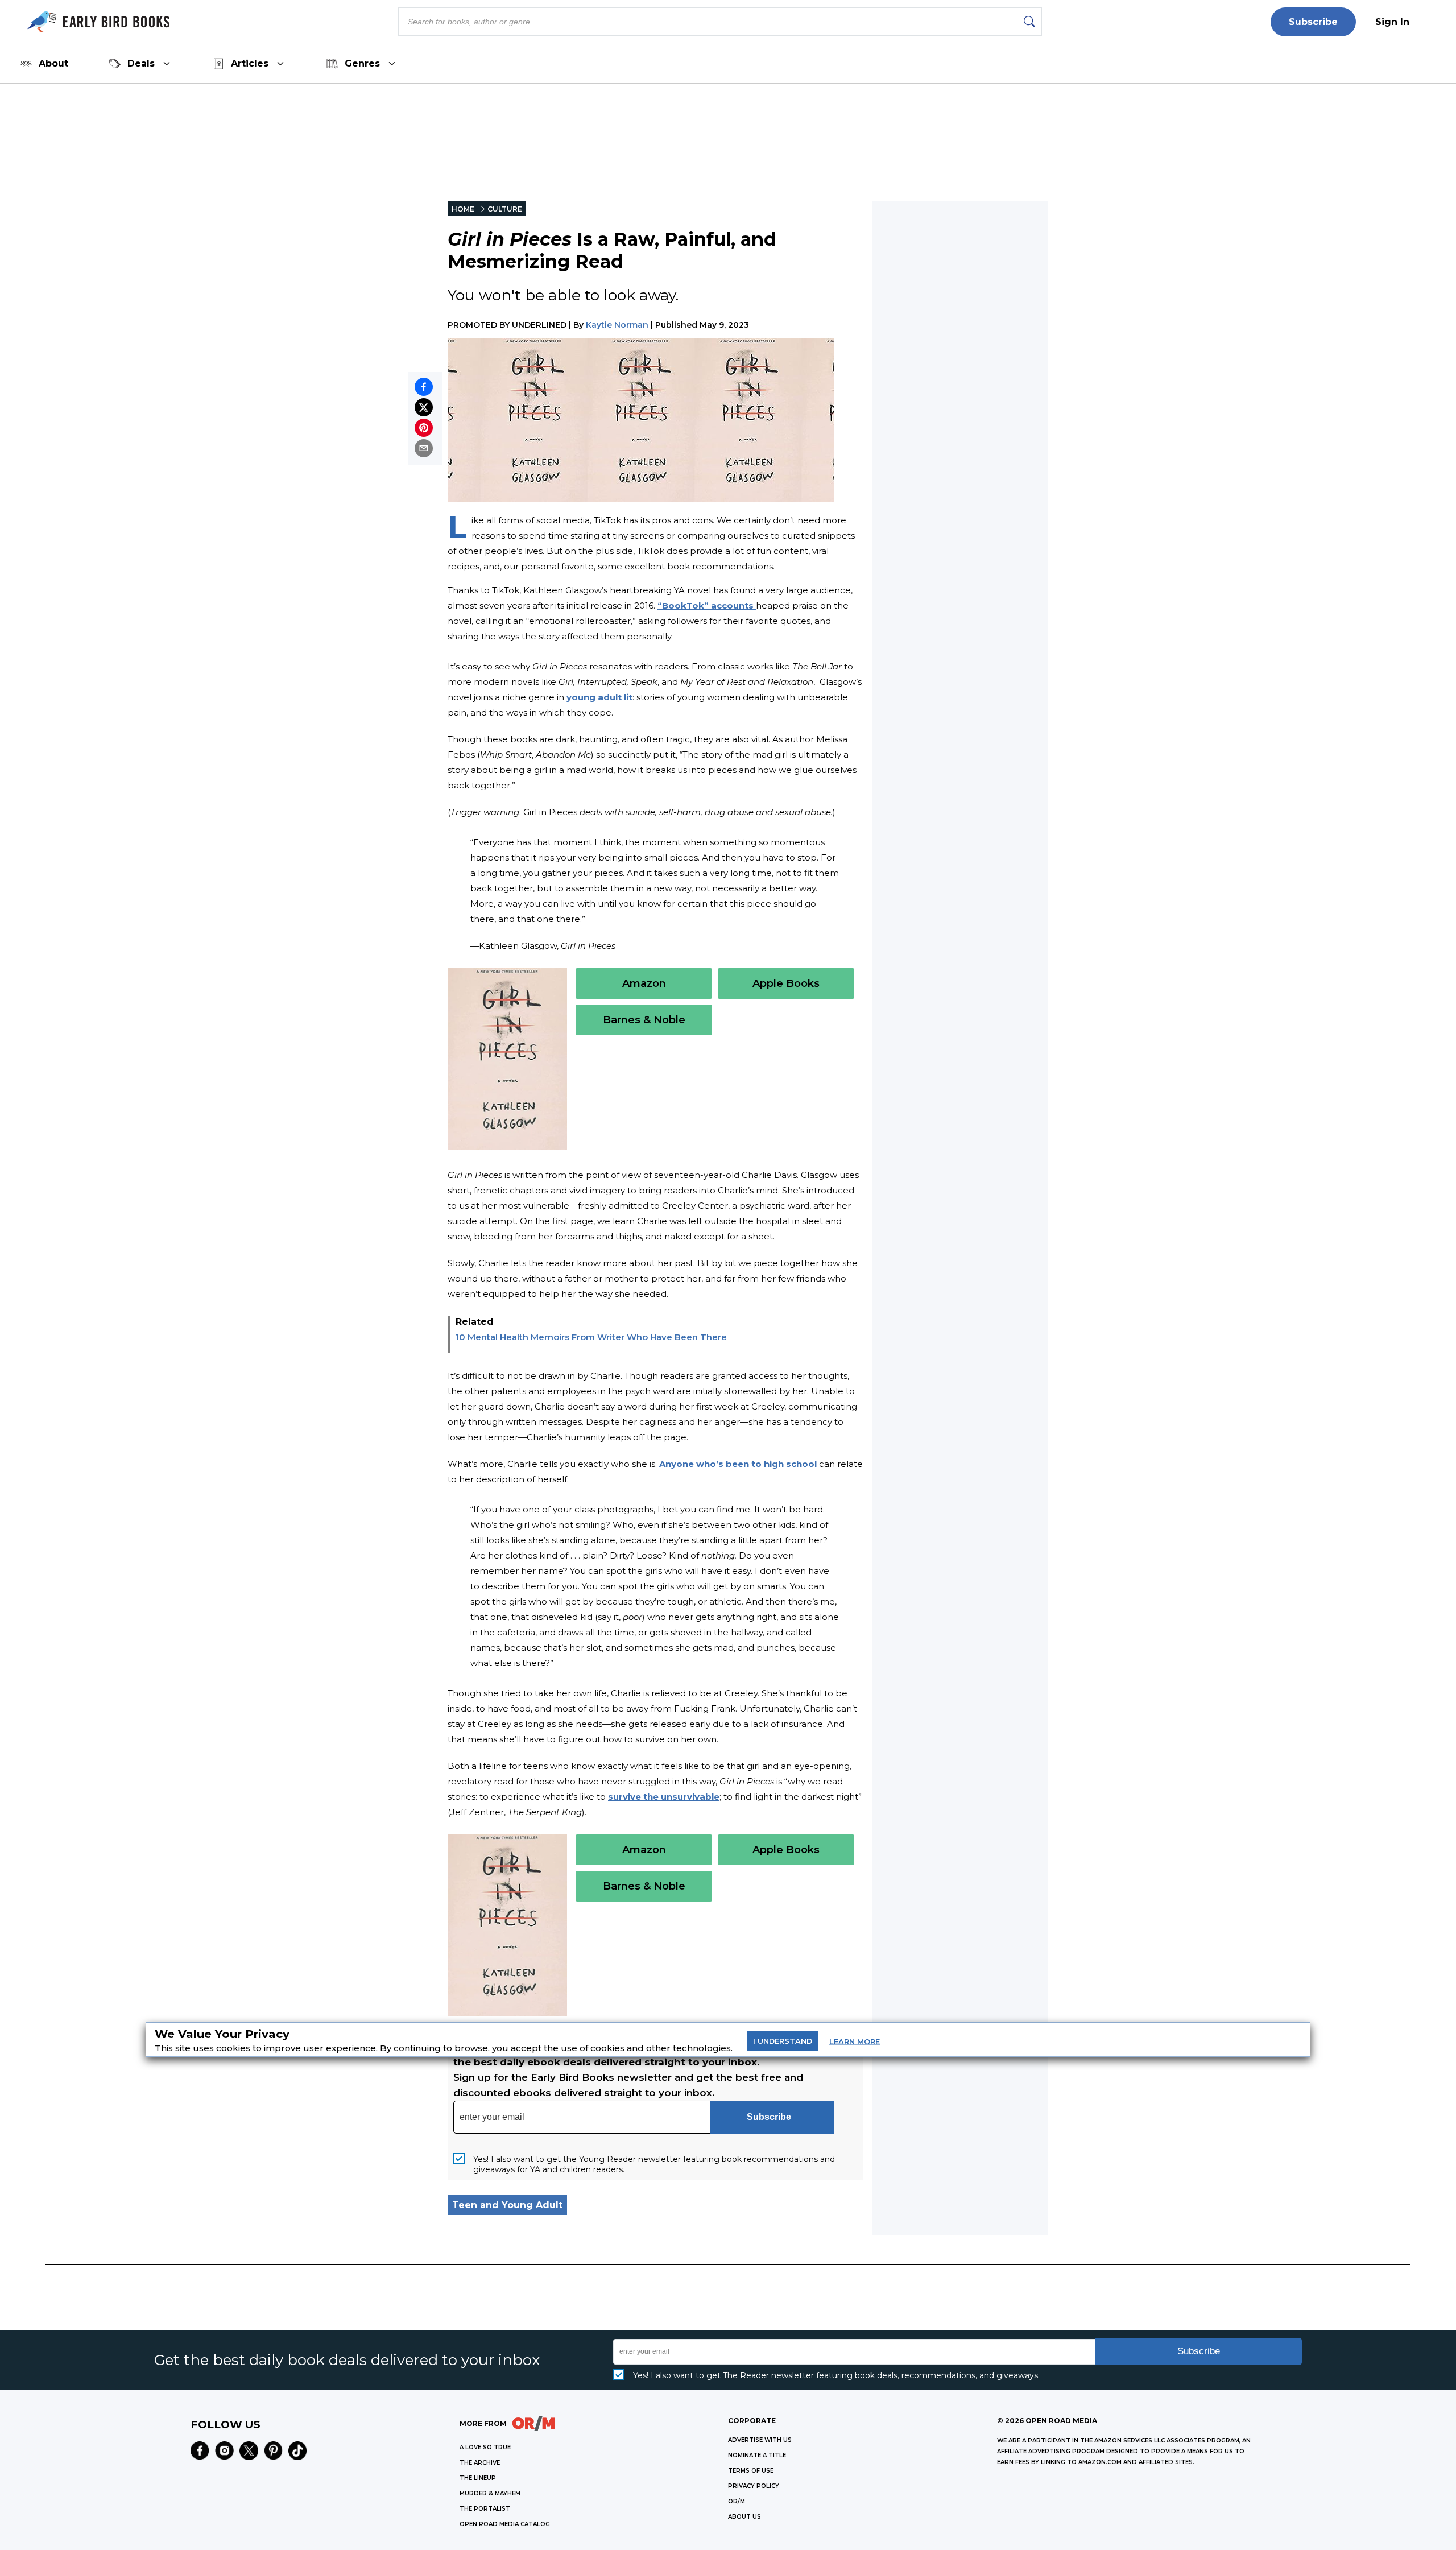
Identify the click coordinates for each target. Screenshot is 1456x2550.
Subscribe (1313, 22)
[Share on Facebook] (424, 387)
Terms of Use (751, 2471)
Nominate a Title (757, 2455)
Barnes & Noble (644, 1020)
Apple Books (786, 983)
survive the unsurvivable (664, 1797)
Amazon (644, 983)
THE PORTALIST (485, 2509)
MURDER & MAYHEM (490, 2493)
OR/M (737, 2501)
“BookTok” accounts (707, 606)
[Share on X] (424, 407)
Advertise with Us (760, 2440)
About (53, 63)
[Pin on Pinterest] (424, 428)
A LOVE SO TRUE (485, 2447)
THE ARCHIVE (480, 2463)
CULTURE (505, 209)
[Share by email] (424, 448)
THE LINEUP (478, 2478)
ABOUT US (744, 2517)
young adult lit (599, 697)
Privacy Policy (754, 2486)
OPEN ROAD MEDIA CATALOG (505, 2524)
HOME (463, 209)
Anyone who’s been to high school (738, 1464)
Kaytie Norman (617, 325)
